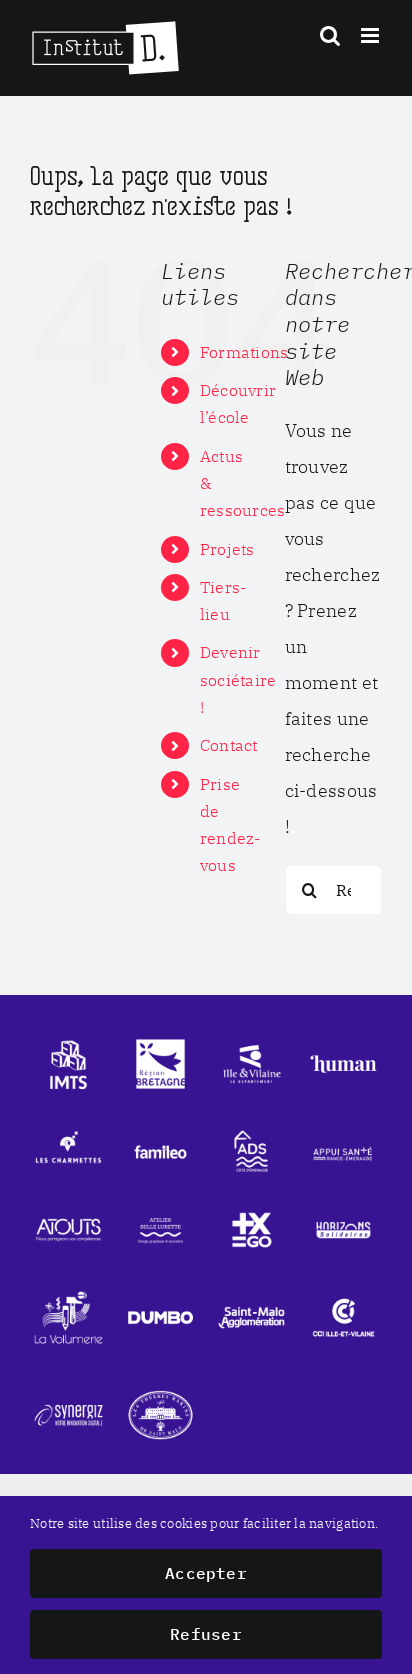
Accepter (206, 1573)
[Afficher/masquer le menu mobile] (371, 35)
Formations (244, 352)
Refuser (206, 1634)
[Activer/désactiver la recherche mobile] (330, 35)
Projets (227, 549)
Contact (229, 745)
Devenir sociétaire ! (238, 679)
